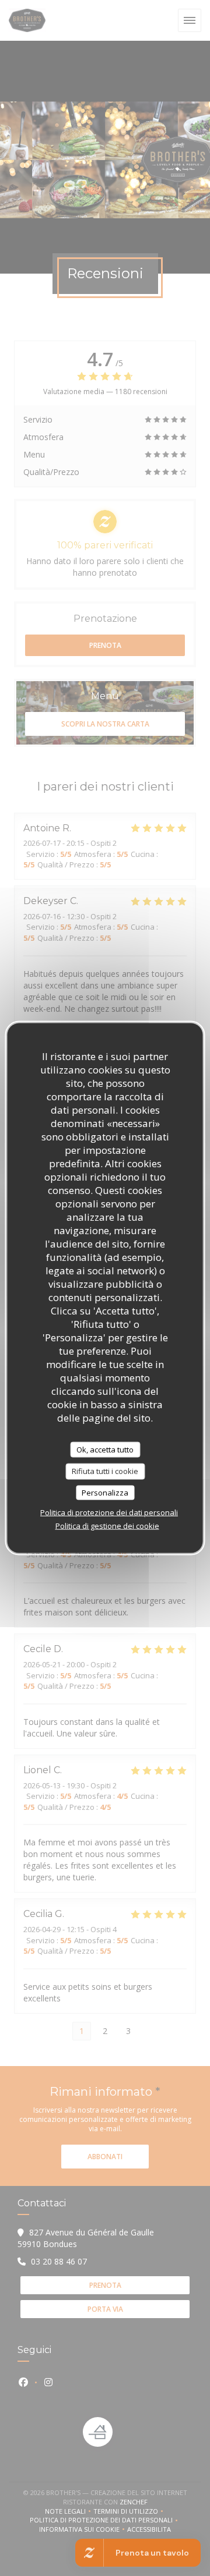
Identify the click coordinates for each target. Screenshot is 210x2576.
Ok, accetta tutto (105, 1449)
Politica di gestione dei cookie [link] (107, 1526)
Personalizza (105, 1492)
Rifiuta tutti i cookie (105, 1471)
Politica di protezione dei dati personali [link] (109, 1512)
